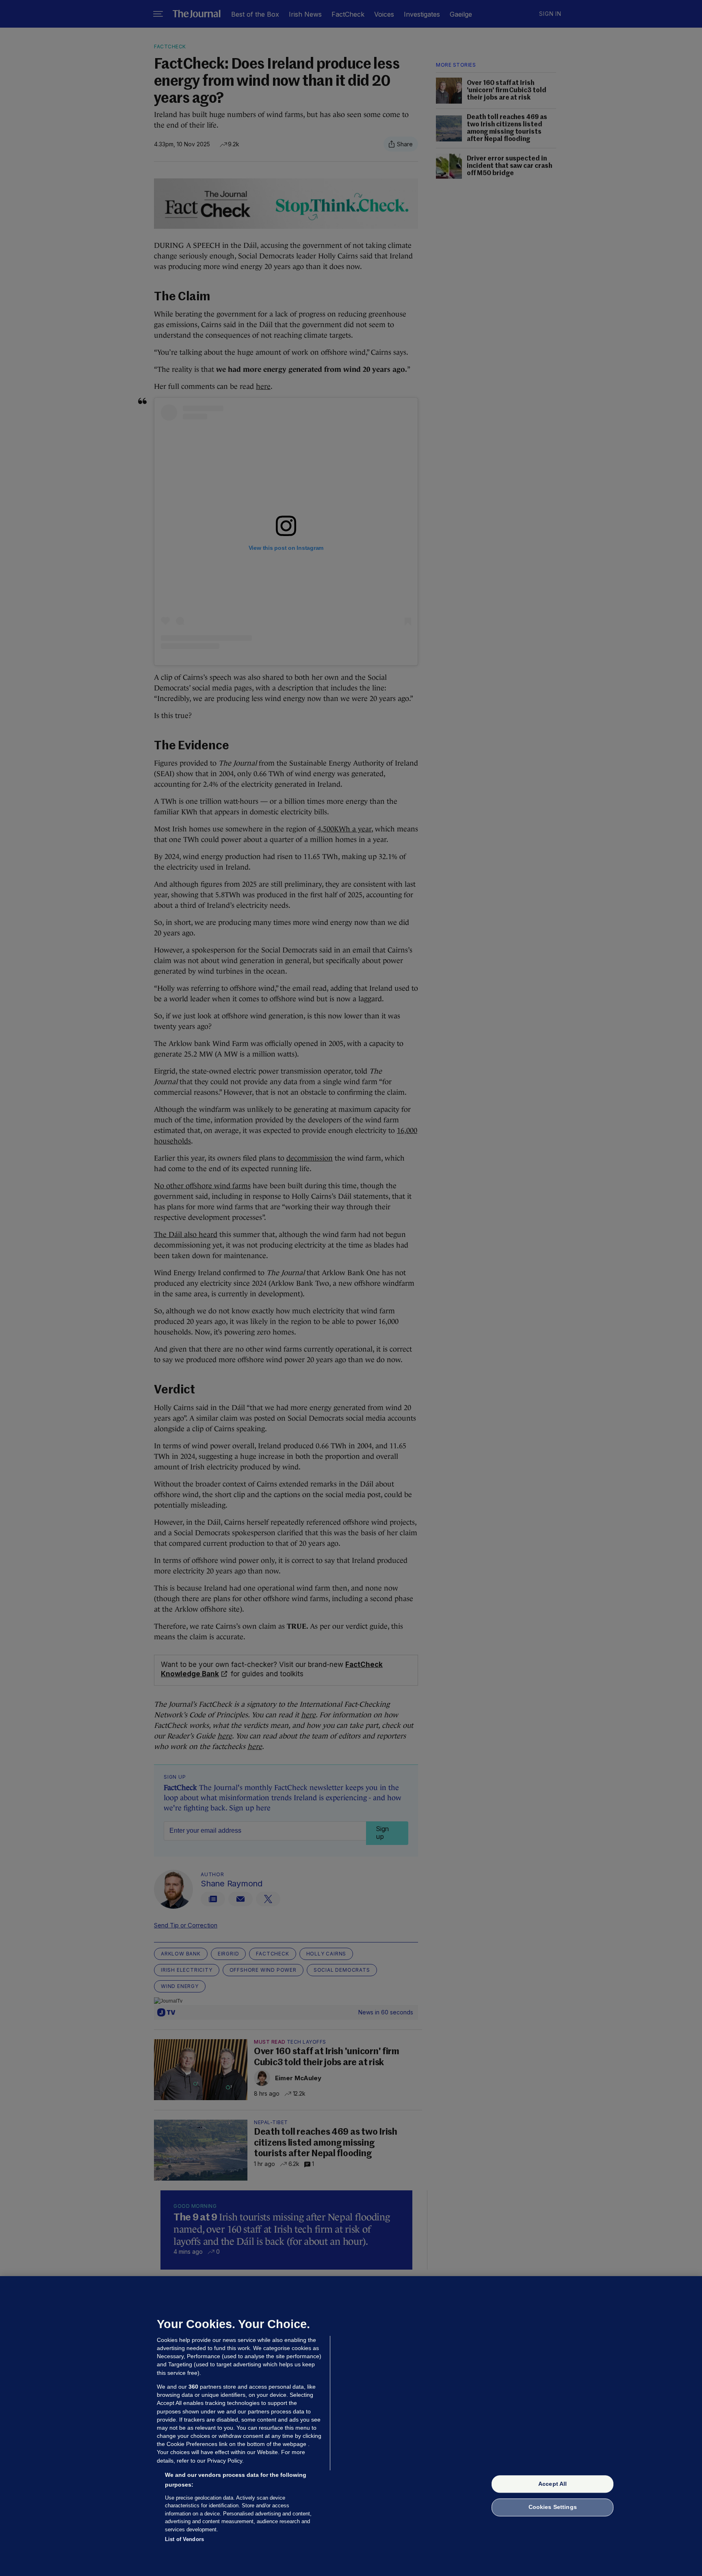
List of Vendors (184, 2539)
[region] (351, 2426)
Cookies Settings (553, 2507)
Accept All (552, 2484)
